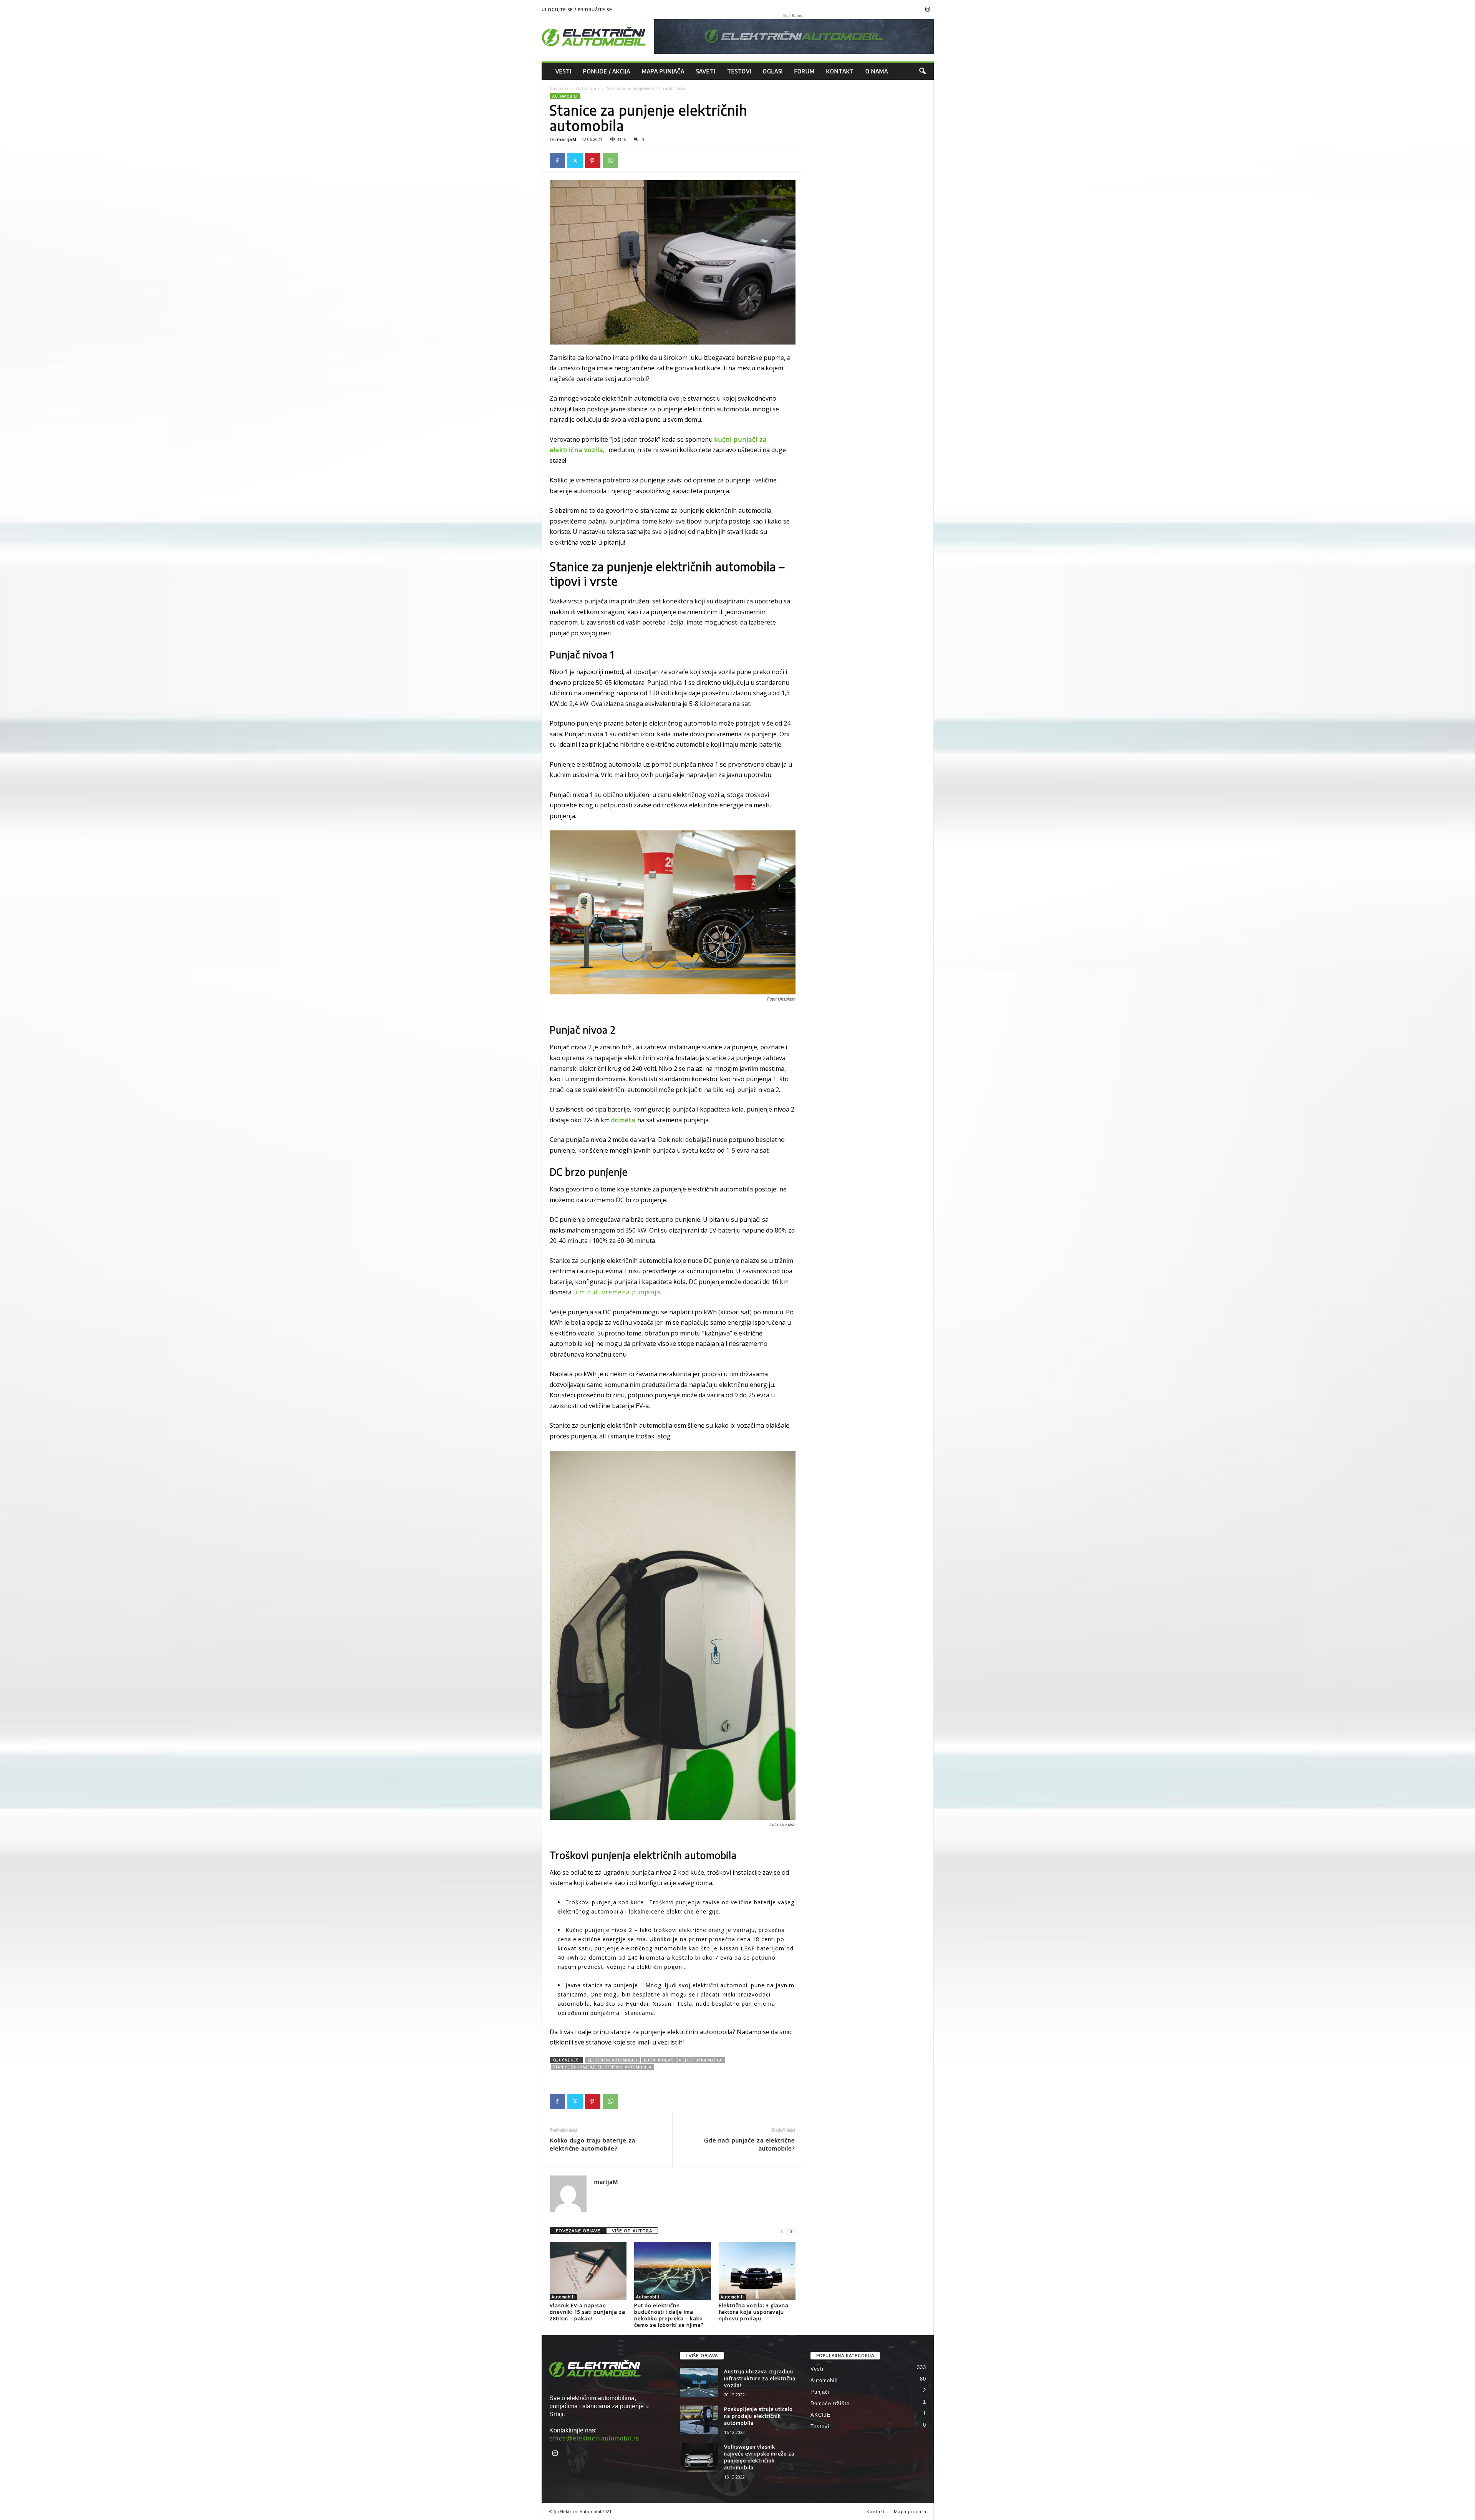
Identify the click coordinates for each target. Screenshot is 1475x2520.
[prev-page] (782, 2231)
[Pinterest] (593, 161)
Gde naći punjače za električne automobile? (750, 2144)
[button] (922, 71)
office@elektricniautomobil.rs (594, 2438)
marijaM (567, 139)
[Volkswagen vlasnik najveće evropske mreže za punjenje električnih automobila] (699, 2458)
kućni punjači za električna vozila (683, 2060)
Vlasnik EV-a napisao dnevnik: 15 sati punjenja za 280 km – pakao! (588, 2312)
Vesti (563, 71)
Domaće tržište (830, 2403)
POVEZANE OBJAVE (578, 2231)
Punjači (820, 2392)
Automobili (588, 88)
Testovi (739, 71)
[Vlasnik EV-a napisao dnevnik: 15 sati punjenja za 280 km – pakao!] (588, 2271)
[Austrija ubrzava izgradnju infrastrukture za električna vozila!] (699, 2382)
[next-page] (791, 2231)
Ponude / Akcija (607, 71)
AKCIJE (821, 2415)
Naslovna (559, 88)
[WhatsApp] (610, 161)
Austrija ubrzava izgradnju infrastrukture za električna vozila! (760, 2378)
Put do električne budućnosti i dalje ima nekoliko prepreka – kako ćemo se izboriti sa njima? (669, 2315)
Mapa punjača (663, 71)
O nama (877, 71)
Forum (805, 71)
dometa (624, 1120)
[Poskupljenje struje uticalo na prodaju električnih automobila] (699, 2420)
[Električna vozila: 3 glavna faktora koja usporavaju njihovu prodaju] (757, 2271)
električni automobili (612, 2060)
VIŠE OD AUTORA (632, 2231)
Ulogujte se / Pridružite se (577, 9)
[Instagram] (928, 10)
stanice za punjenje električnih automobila (602, 2067)
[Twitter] (575, 161)
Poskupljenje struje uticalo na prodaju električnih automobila (758, 2416)
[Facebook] (557, 161)
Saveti (706, 71)
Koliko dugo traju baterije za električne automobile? (592, 2144)
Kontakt (840, 71)
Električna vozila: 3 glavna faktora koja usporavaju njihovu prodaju (754, 2312)
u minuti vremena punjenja (617, 1292)
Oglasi (773, 71)
